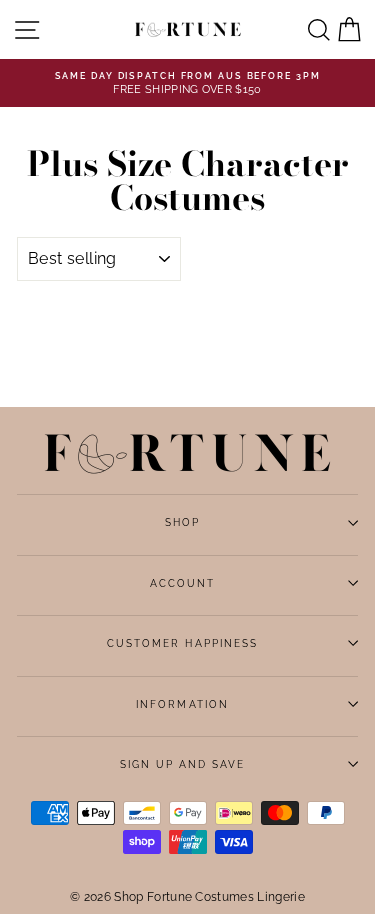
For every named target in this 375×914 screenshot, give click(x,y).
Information (182, 704)
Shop (182, 522)
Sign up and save (183, 764)
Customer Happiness (182, 643)
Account (182, 583)
